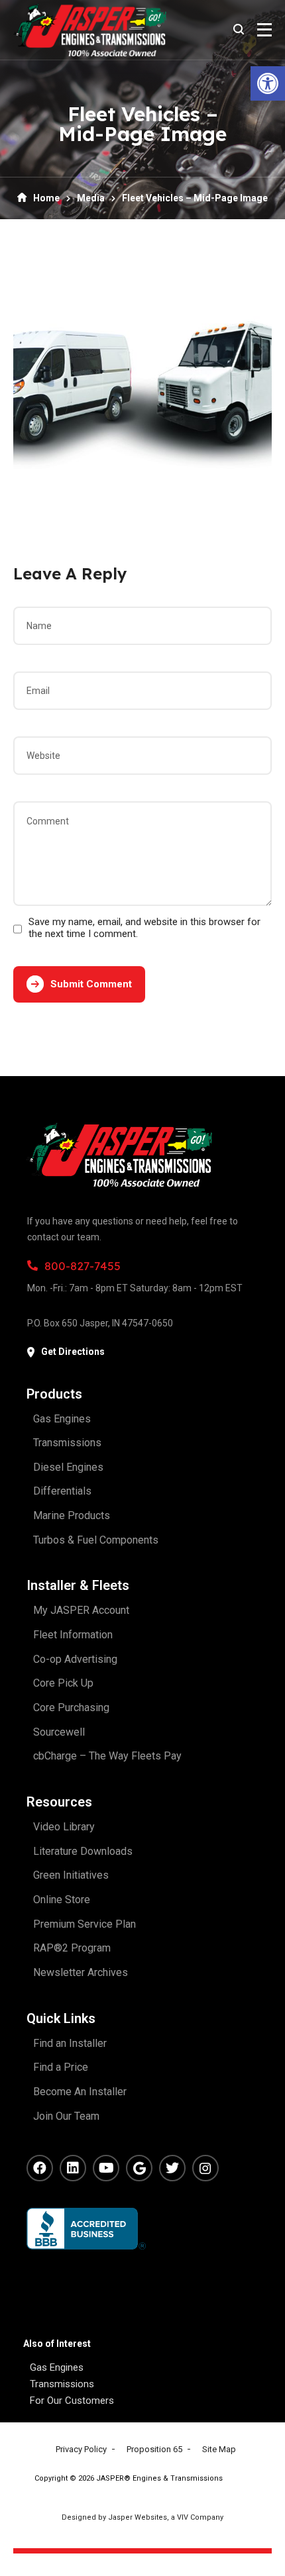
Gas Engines (57, 2367)
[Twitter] (172, 2168)
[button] (268, 83)
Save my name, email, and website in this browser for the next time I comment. (144, 928)
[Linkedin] (73, 2168)
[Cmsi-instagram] (205, 2168)
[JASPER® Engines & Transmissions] (90, 30)
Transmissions (62, 2384)
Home (46, 198)
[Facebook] (40, 2168)
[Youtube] (106, 2168)
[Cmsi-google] (139, 2168)
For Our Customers (72, 2401)
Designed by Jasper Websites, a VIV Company (142, 2517)
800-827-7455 (83, 1266)
